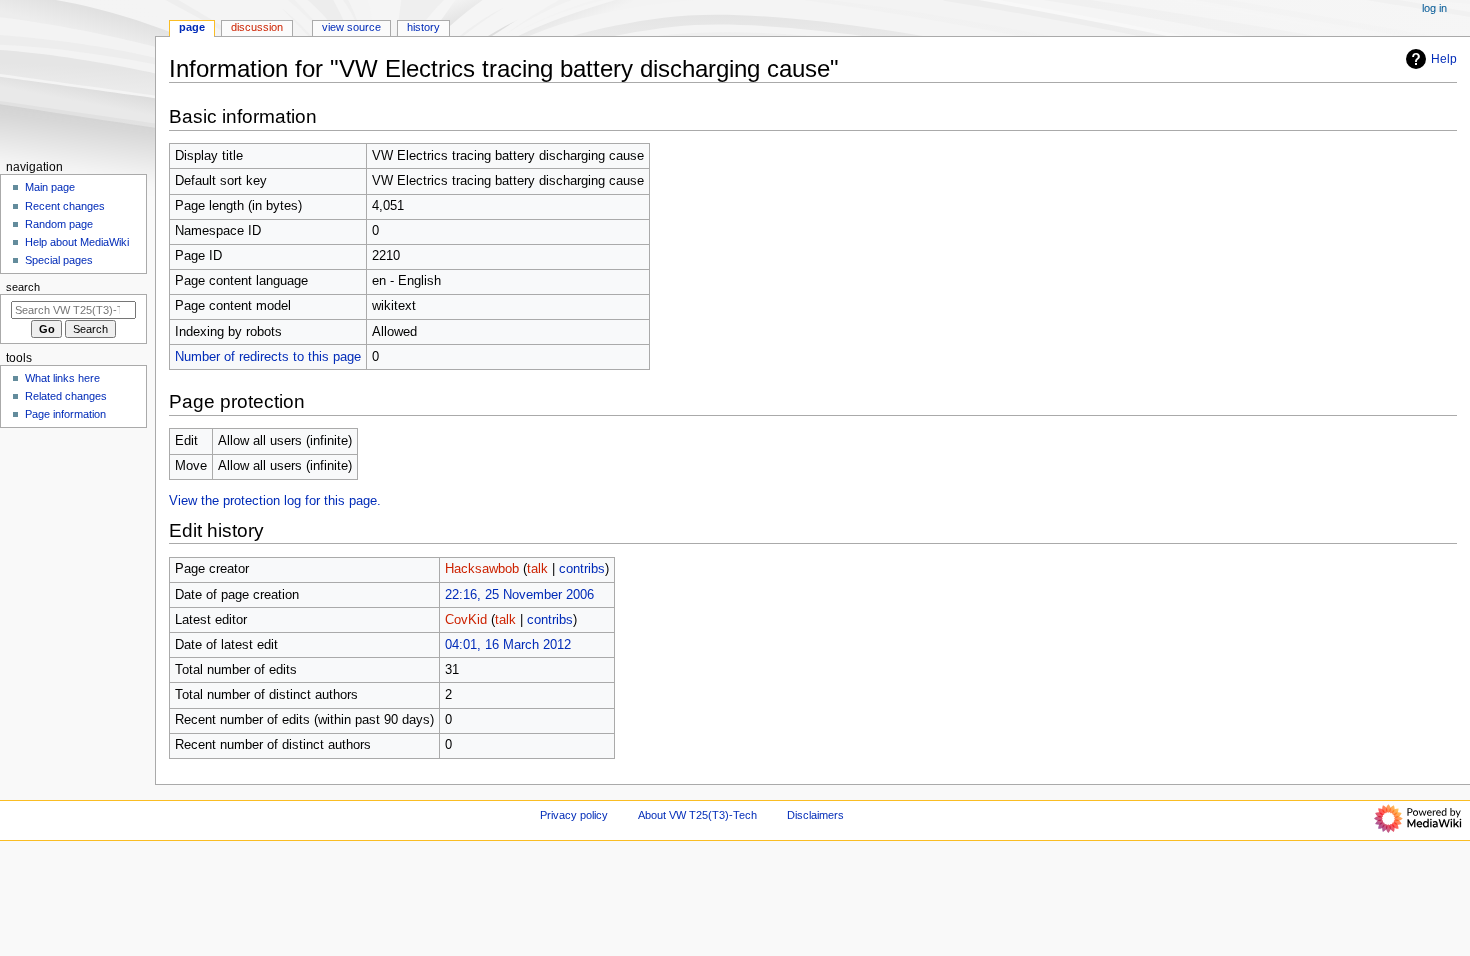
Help (1444, 59)
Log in (1434, 8)
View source (351, 27)
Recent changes (65, 206)
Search (23, 287)
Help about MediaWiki (77, 242)
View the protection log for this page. (275, 501)
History (423, 27)
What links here (62, 378)
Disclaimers (815, 815)
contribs (582, 569)
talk (537, 569)
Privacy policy (574, 815)
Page (192, 27)
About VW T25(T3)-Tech (697, 815)
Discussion (257, 27)
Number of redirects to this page (268, 357)
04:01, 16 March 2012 (508, 645)
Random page (59, 224)
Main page (50, 187)
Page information (65, 414)
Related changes (66, 396)
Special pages (59, 260)
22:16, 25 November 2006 (519, 595)
